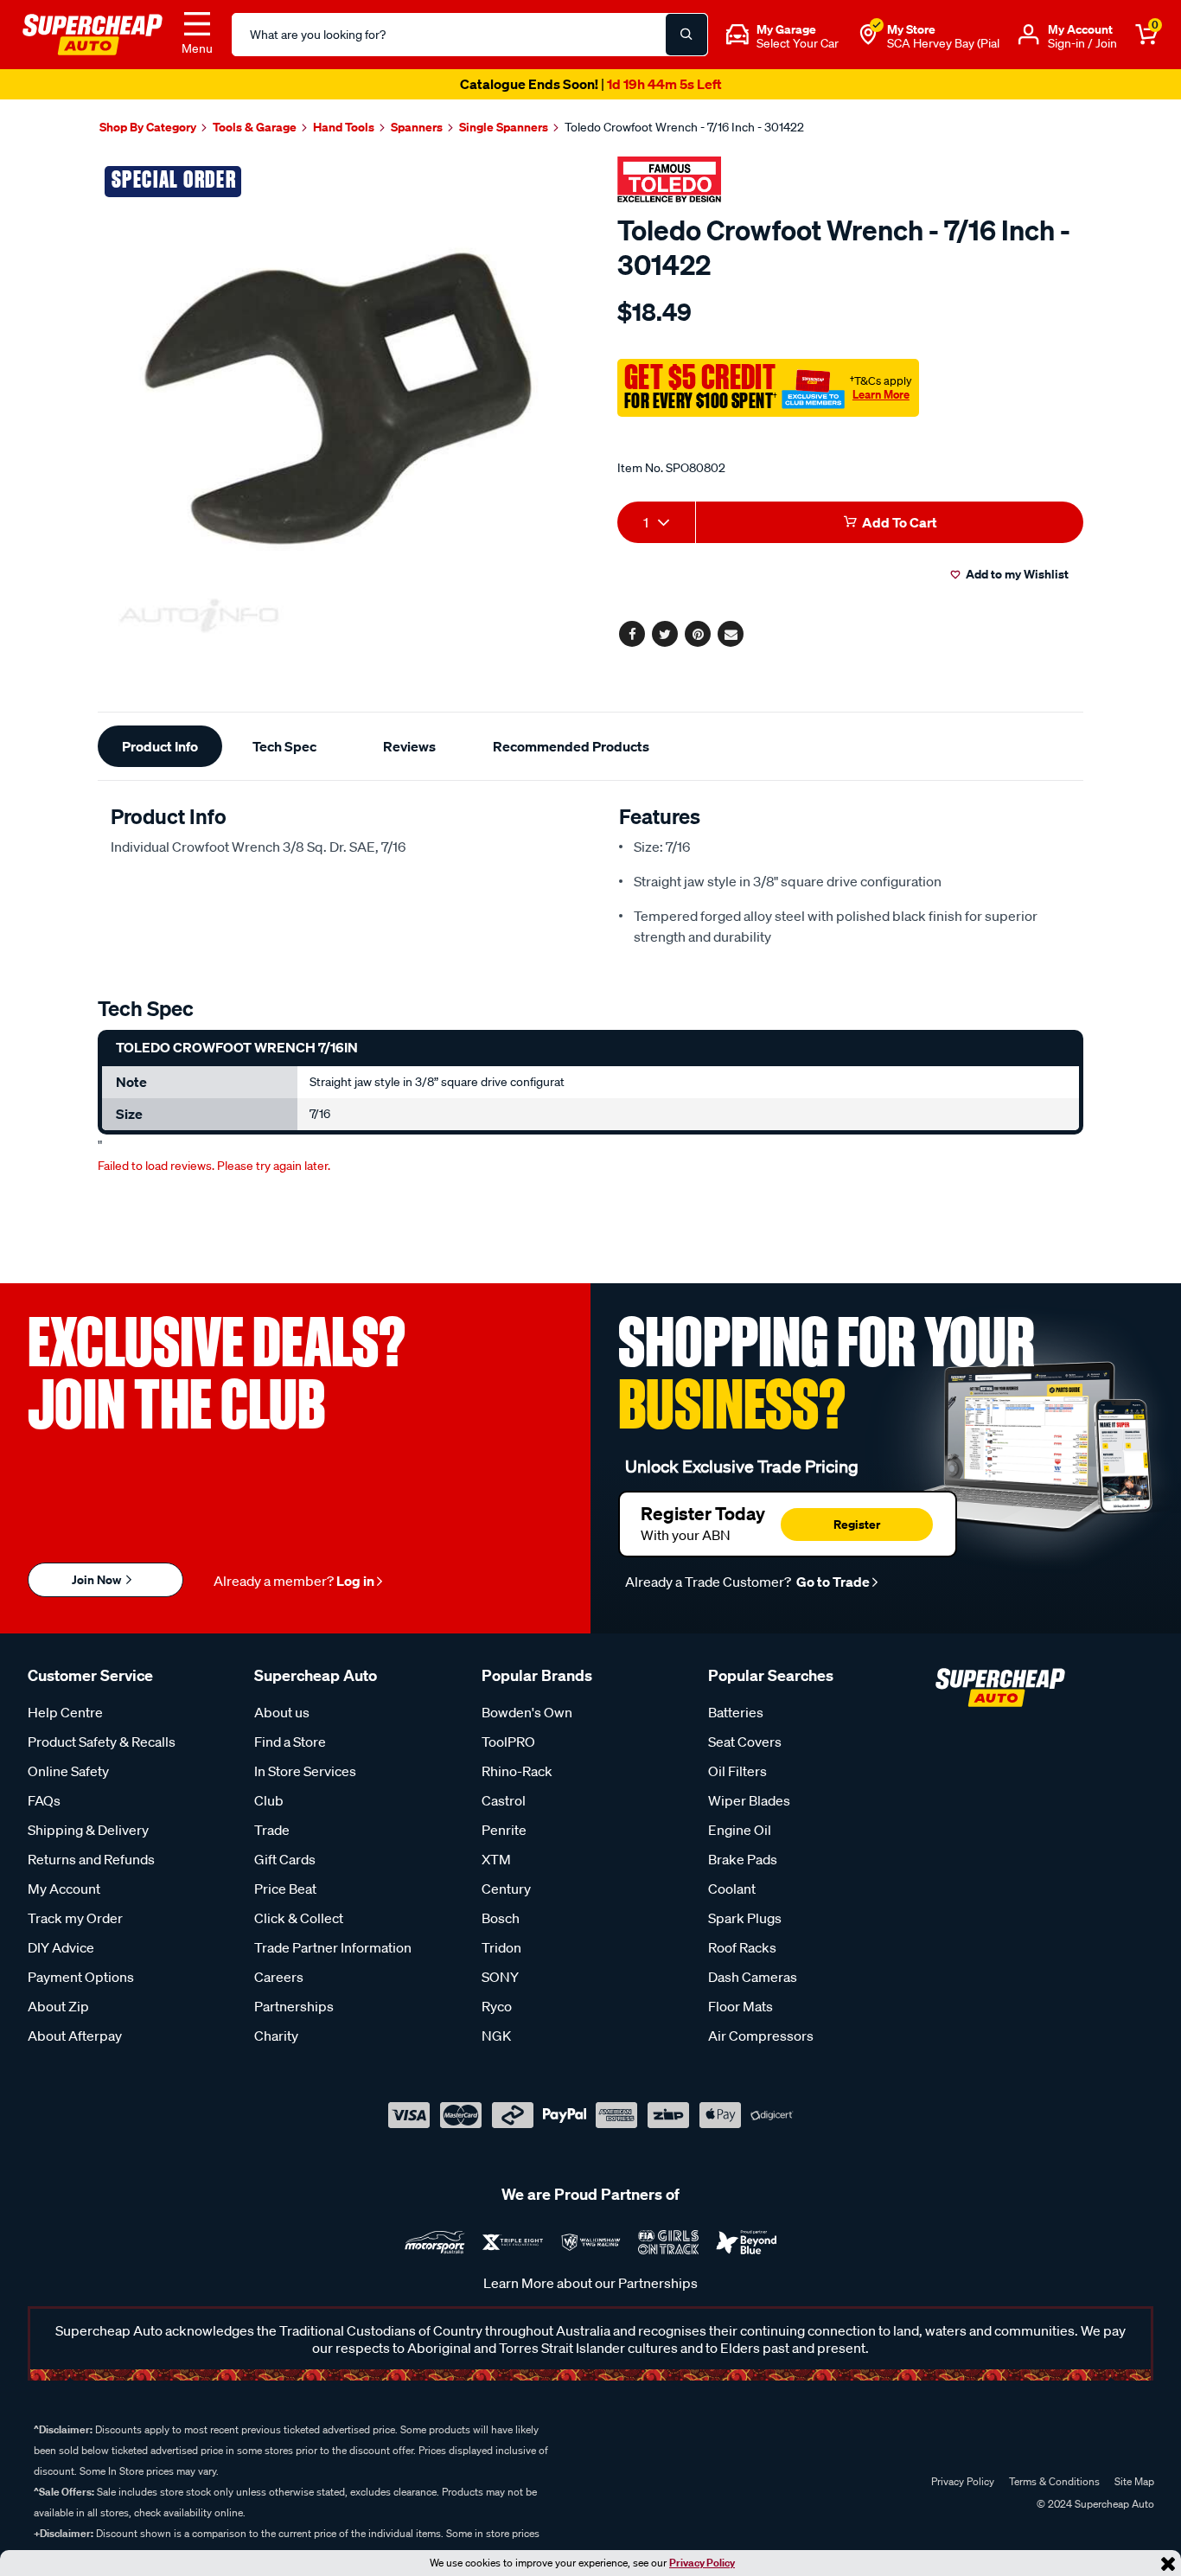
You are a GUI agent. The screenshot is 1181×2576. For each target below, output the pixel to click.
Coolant (732, 1889)
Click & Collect (299, 1918)
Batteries (736, 1712)
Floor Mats (741, 2006)
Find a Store (290, 1742)
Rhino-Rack (517, 1771)
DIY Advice (61, 1947)
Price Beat (285, 1889)
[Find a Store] (868, 35)
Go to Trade (832, 1582)
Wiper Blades (749, 1800)
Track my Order (75, 1918)
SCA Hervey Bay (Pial (943, 43)
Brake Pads (743, 1859)
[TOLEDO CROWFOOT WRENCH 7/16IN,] (338, 398)
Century (506, 1889)
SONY (500, 1977)
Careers (279, 1977)
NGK (496, 2036)
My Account (64, 1889)
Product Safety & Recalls (102, 1742)
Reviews (409, 746)
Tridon (501, 1947)
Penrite (504, 1830)
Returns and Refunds (91, 1859)
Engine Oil (740, 1830)
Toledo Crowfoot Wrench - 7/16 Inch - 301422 (684, 127)
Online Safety (68, 1771)
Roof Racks (742, 1947)
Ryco (497, 2006)
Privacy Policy (702, 2563)
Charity (276, 2036)
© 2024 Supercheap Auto (1094, 2504)
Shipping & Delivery (88, 1830)
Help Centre (65, 1712)
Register (857, 1524)
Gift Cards (285, 1859)
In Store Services (305, 1771)
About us (282, 1712)
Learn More (881, 394)
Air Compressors (761, 2036)
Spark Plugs (745, 1918)
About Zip (58, 2006)
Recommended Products (571, 746)
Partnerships (294, 2006)
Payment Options (81, 1977)
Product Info (160, 746)
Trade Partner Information (333, 1947)
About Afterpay (75, 2036)
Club (269, 1800)
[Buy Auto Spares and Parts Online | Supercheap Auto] (93, 33)
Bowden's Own (527, 1712)
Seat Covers (745, 1742)
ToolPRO (508, 1742)
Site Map (1134, 2481)
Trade (272, 1830)
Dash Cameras (753, 1977)
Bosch (501, 1918)
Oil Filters (737, 1771)
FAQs (44, 1800)
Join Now (98, 1579)
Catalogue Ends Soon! (590, 84)
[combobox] (656, 522)
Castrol (504, 1800)
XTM (496, 1859)
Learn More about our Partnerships (590, 2283)
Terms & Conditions (1054, 2481)
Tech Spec (284, 746)
